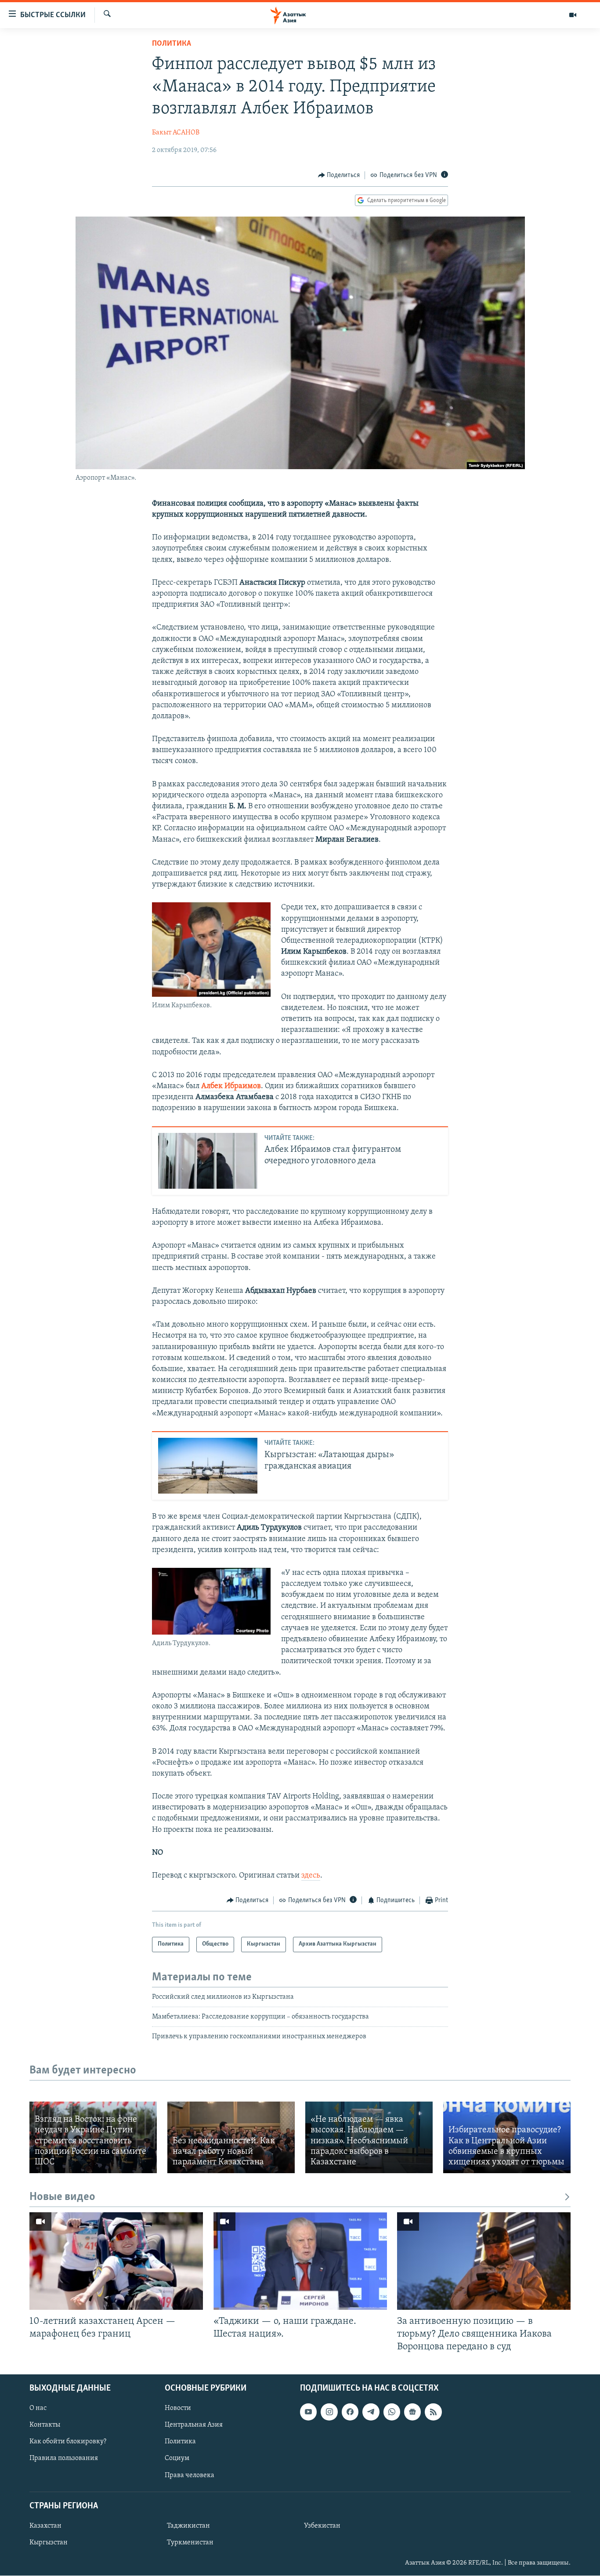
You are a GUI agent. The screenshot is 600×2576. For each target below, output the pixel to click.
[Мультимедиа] (573, 15)
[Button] (339, 175)
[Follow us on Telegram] (371, 2412)
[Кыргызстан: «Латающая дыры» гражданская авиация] (208, 1466)
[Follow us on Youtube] (308, 2412)
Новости (178, 2408)
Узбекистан (322, 2526)
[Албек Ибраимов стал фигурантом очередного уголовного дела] (208, 1161)
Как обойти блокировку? (68, 2442)
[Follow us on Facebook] (350, 2412)
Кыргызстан (49, 2543)
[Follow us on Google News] (412, 2412)
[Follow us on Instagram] (329, 2412)
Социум (177, 2459)
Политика (172, 44)
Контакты (45, 2425)
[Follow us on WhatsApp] (392, 2412)
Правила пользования (64, 2459)
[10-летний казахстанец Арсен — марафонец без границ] (116, 2261)
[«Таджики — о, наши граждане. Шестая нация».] (300, 2261)
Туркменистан (190, 2543)
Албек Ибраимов (231, 1086)
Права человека (190, 2475)
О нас (38, 2408)
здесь (311, 1876)
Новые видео (62, 2197)
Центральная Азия (194, 2425)
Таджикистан (188, 2526)
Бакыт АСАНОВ (176, 133)
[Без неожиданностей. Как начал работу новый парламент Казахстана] (231, 2137)
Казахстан (45, 2526)
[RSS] (433, 2412)
